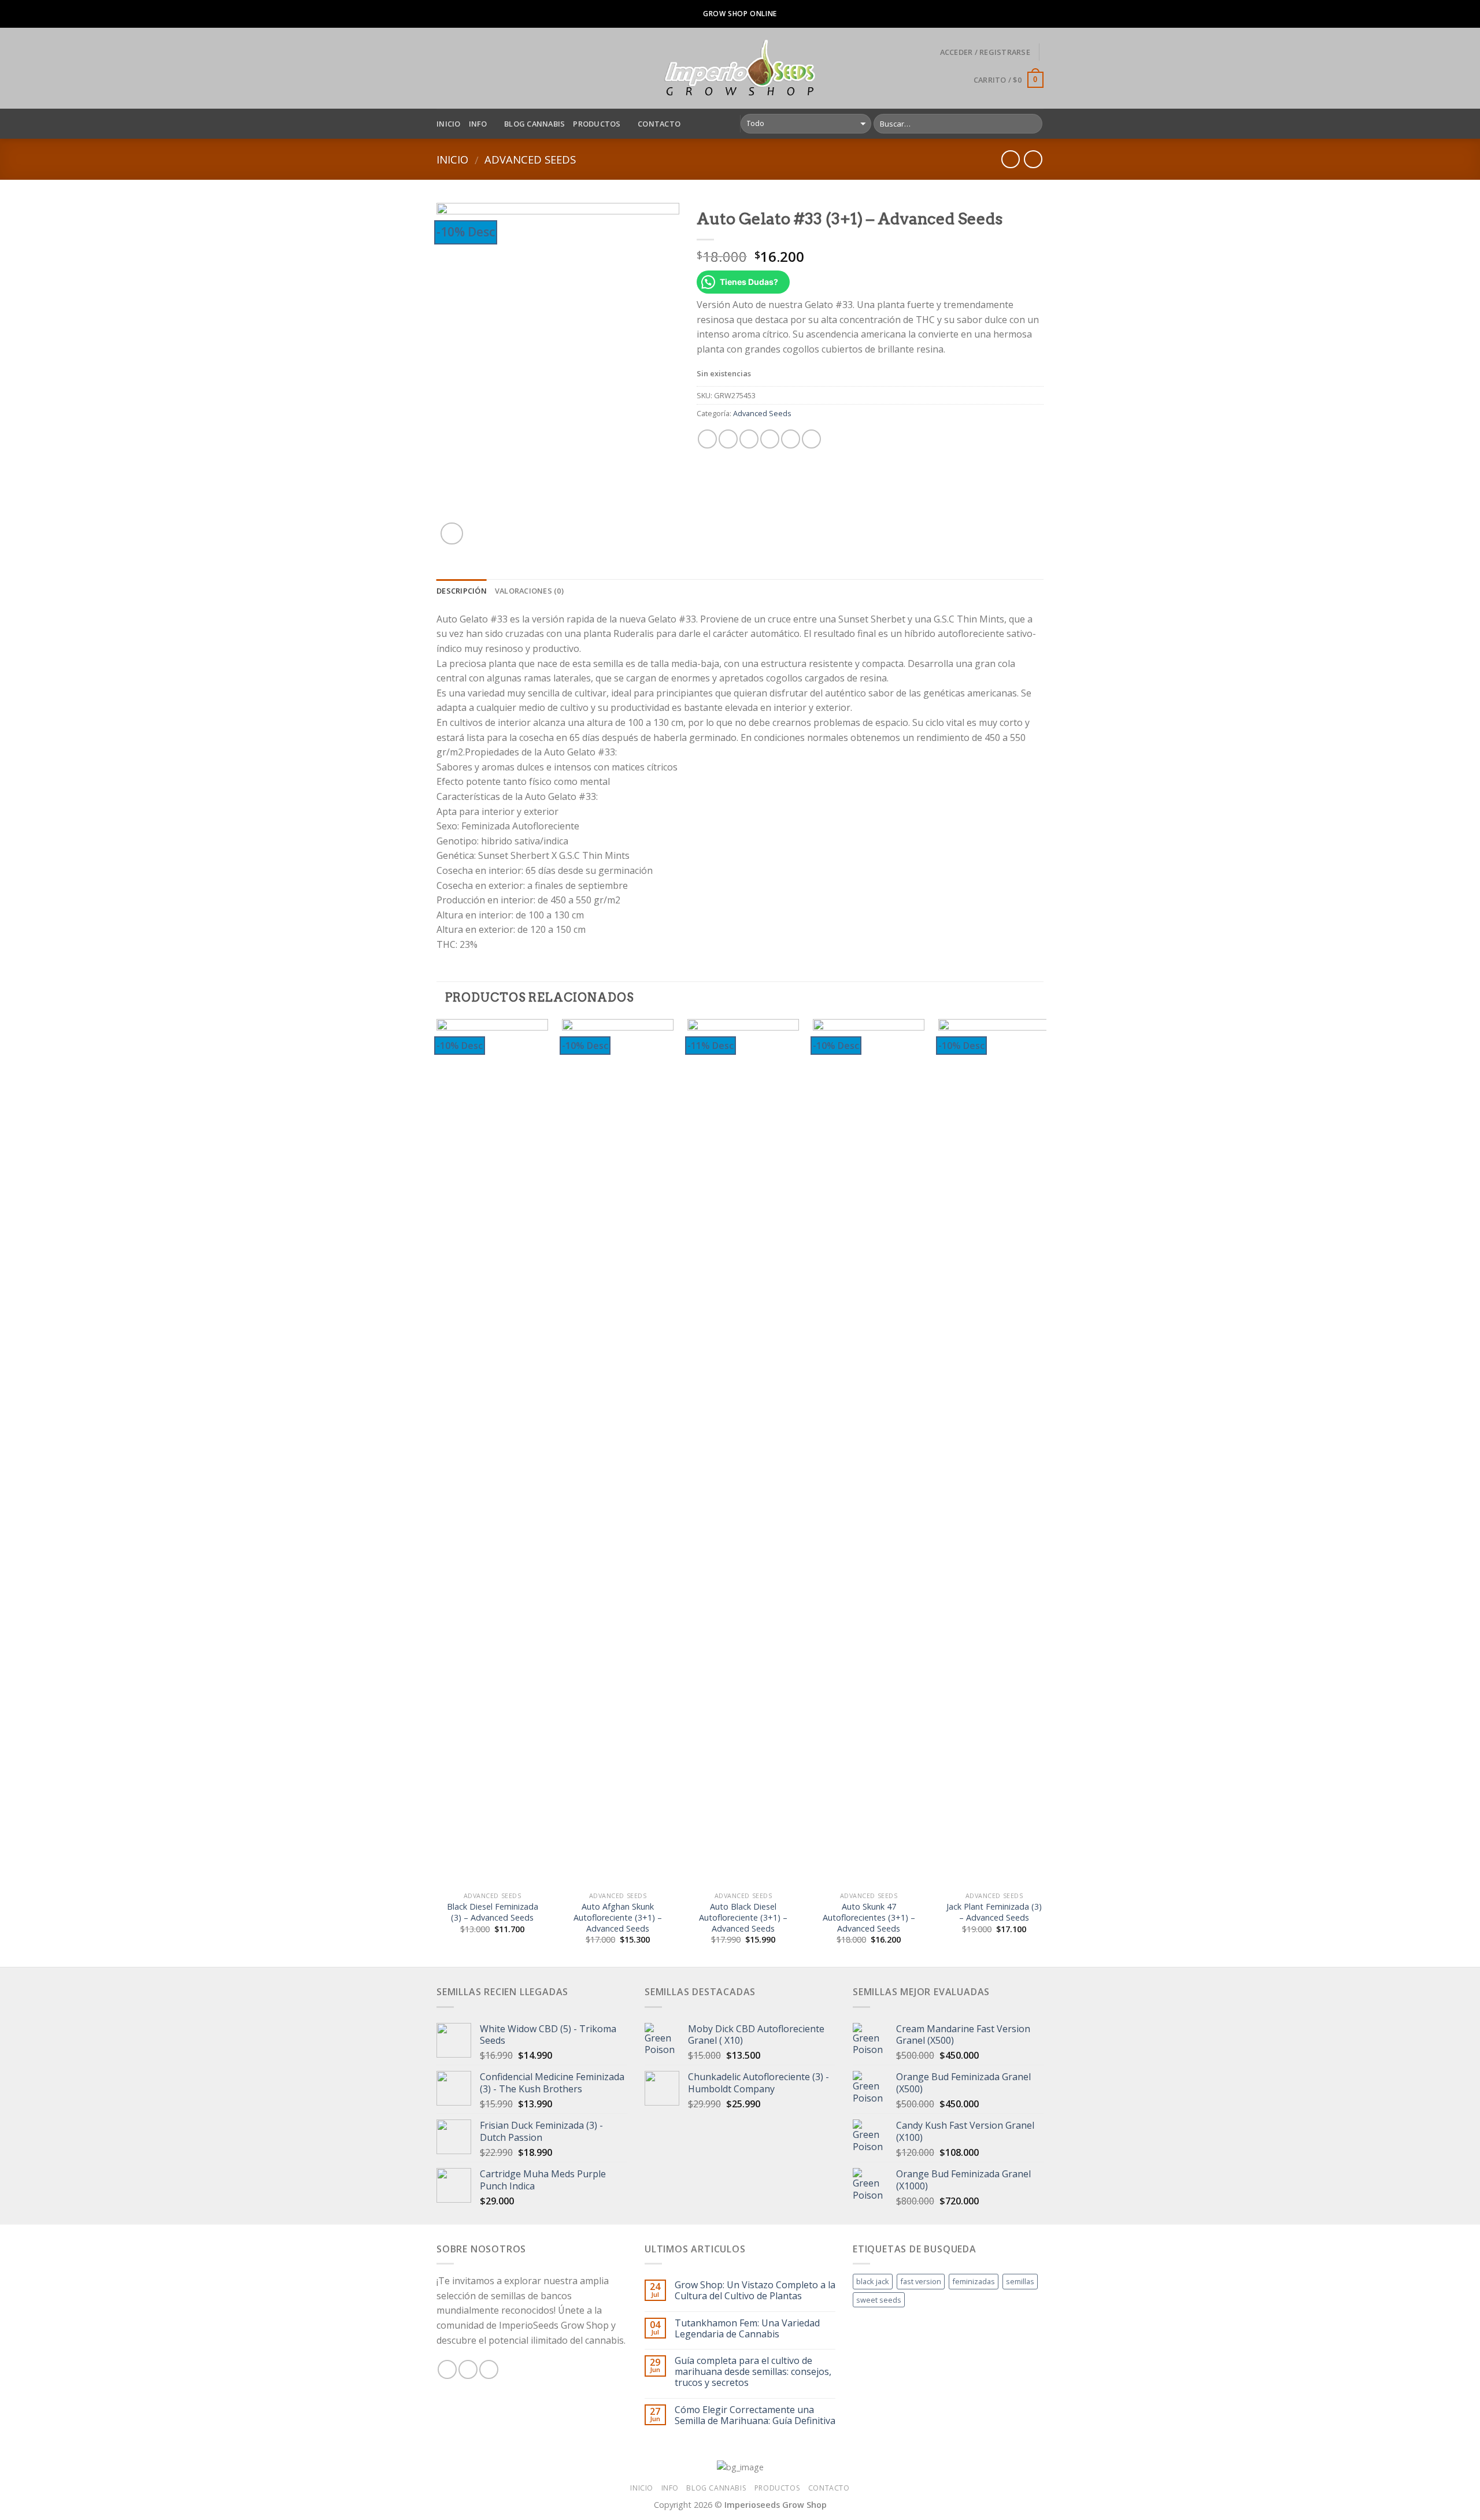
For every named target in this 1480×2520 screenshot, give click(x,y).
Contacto (659, 124)
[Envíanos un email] (489, 2369)
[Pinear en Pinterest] (770, 439)
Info (478, 124)
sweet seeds (879, 2300)
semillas (1020, 2281)
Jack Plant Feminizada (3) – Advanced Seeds (994, 1912)
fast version (921, 2281)
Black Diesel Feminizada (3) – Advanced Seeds (493, 1912)
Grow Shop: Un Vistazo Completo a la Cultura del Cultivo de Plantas (755, 2291)
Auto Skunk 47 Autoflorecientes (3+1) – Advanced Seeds (869, 1917)
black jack (873, 2281)
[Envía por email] (749, 439)
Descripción (462, 591)
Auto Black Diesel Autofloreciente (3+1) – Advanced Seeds (743, 1917)
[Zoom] (452, 534)
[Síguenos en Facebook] (447, 2369)
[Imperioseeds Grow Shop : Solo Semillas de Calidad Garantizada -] (740, 68)
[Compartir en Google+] (791, 439)
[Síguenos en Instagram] (468, 2369)
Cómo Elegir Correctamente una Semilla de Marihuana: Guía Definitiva (755, 2415)
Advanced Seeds (530, 159)
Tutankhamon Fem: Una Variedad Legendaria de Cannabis (747, 2329)
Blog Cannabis (534, 124)
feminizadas (974, 2281)
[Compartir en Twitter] (728, 439)
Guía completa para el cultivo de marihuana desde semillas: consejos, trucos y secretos (753, 2372)
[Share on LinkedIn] (811, 439)
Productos (597, 124)
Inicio (449, 124)
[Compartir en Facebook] (707, 439)
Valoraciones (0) (529, 591)
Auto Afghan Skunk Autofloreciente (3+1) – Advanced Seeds (618, 1917)
